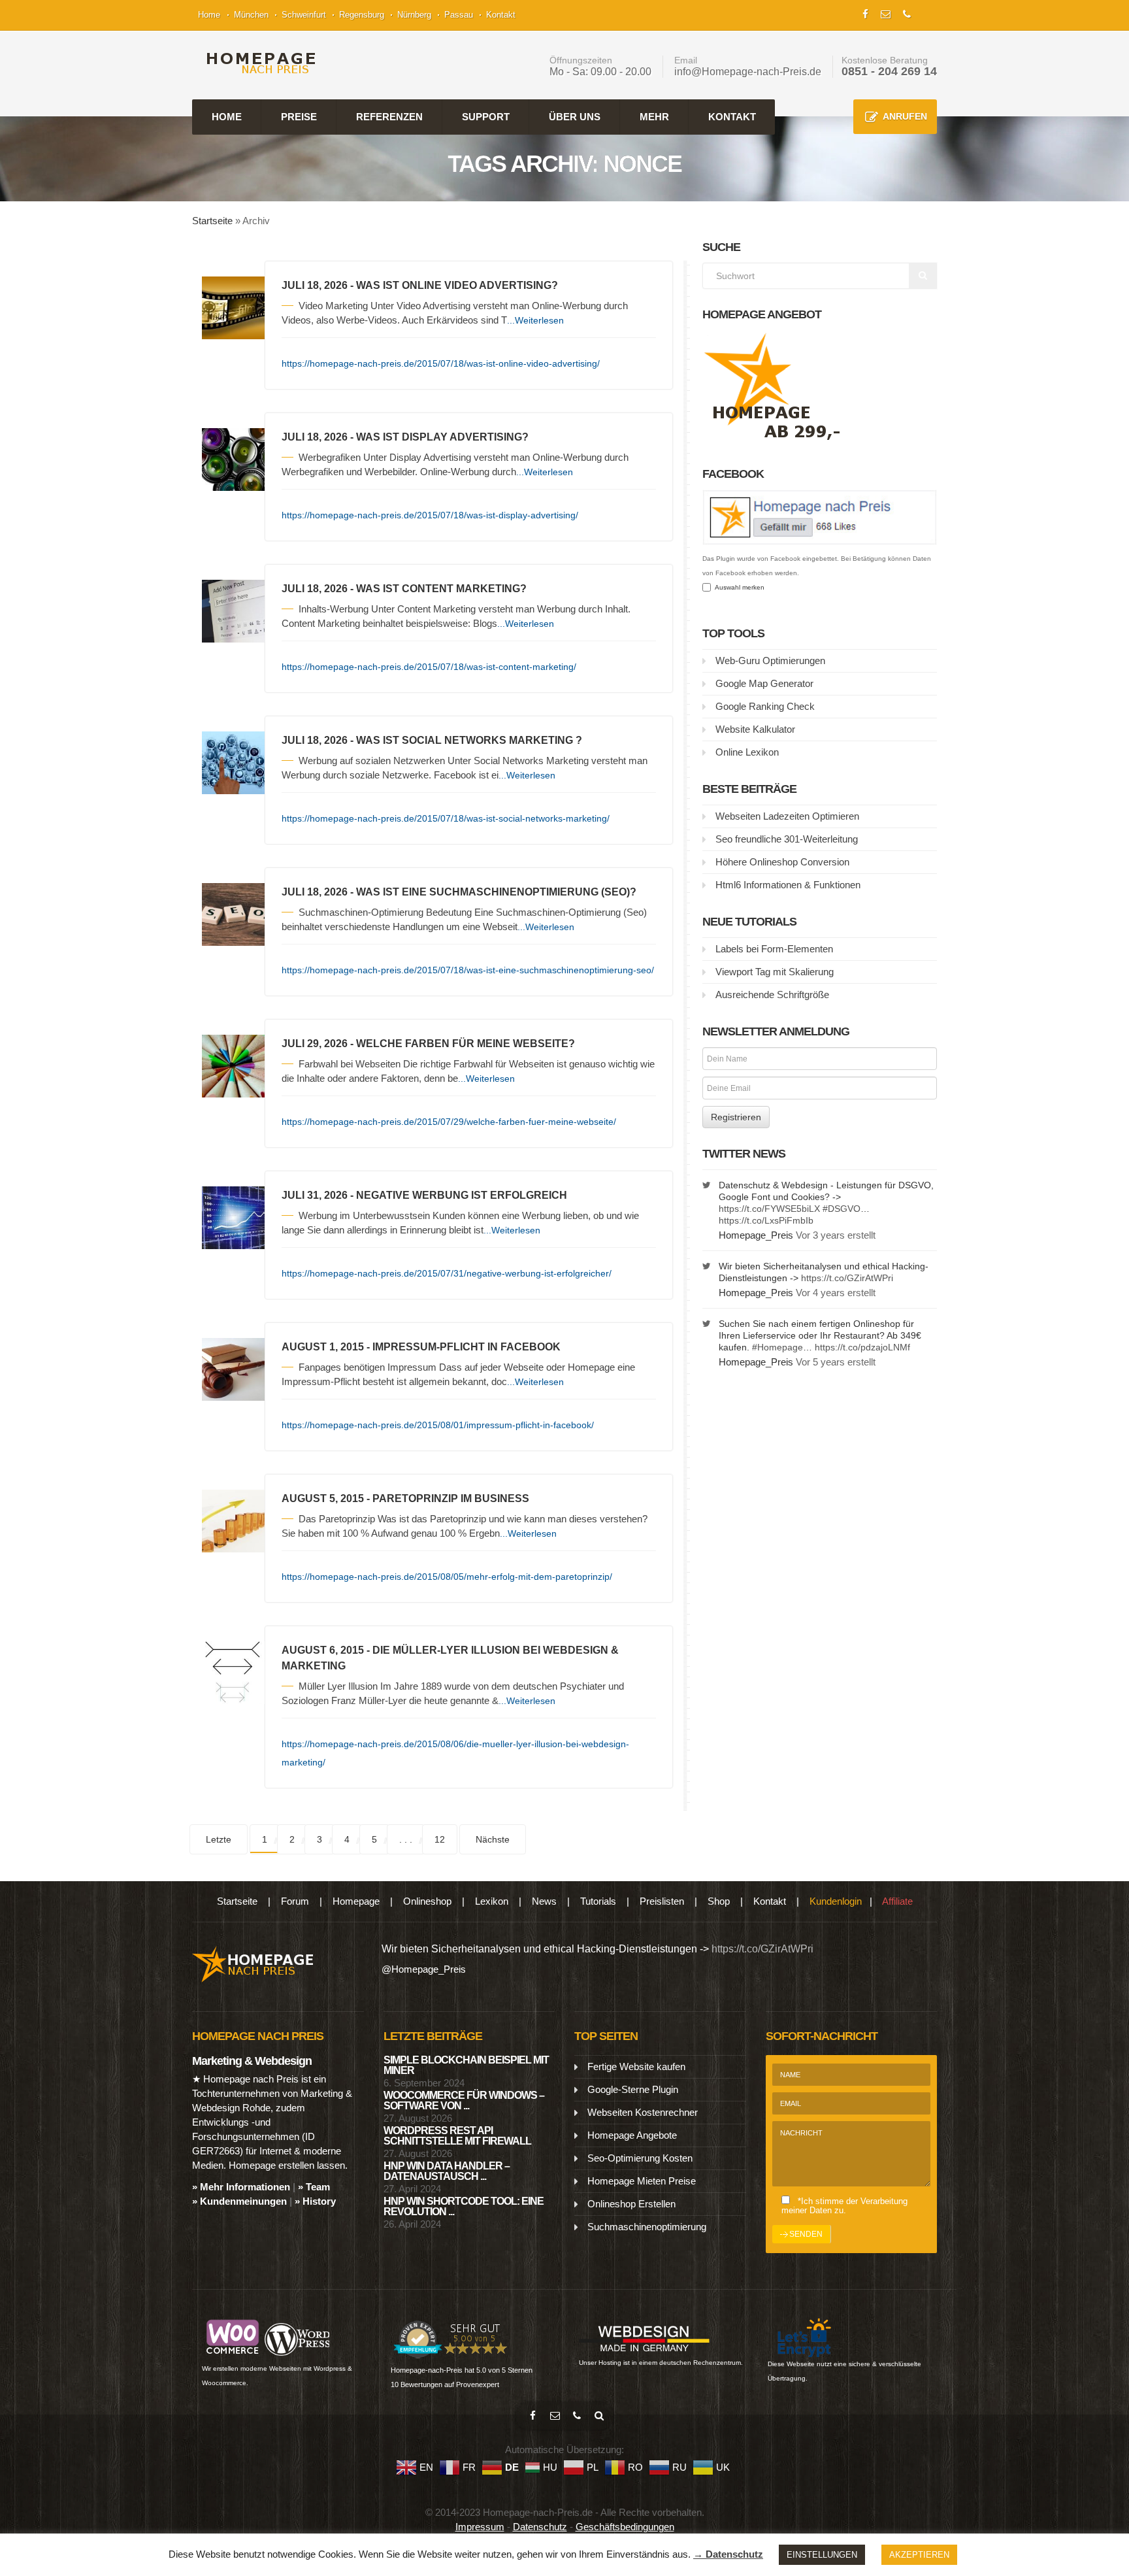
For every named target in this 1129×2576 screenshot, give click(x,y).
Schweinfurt (304, 15)
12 (440, 1839)
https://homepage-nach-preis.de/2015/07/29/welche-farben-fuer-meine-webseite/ (449, 1122)
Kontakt (501, 15)
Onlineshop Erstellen (631, 2204)
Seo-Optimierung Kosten (640, 2158)
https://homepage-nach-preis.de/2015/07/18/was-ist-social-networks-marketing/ (446, 818)
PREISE (299, 117)
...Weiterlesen (535, 320)
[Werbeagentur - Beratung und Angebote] (865, 13)
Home (209, 15)
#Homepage (777, 1347)
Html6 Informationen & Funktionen (788, 885)
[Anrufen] (577, 2416)
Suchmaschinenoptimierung (647, 2227)
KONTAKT (732, 117)
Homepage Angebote (632, 2135)
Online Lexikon (747, 752)
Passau (459, 15)
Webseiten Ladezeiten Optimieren (787, 816)
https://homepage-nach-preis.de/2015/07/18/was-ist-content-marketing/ (429, 667)
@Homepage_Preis (424, 1969)
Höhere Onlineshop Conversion (782, 862)
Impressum (480, 2527)
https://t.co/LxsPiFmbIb (766, 1220)
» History (315, 2201)
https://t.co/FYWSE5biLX (769, 1209)
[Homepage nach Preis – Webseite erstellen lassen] (257, 63)
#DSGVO (842, 1209)
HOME (227, 117)
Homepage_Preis (756, 1235)
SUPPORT (486, 117)
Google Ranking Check (765, 706)
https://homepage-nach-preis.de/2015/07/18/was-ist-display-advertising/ (430, 515)
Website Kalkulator (755, 729)
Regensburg (362, 15)
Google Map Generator (764, 683)
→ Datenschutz (728, 2554)
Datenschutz (540, 2527)
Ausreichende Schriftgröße (772, 995)
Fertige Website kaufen (636, 2066)
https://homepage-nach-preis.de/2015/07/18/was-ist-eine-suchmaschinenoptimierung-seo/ (468, 970)
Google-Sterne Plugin (633, 2089)
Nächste (493, 1839)
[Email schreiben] (555, 2416)
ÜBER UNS (575, 117)
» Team (314, 2187)
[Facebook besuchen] (532, 2416)
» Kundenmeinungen (239, 2201)
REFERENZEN (389, 117)
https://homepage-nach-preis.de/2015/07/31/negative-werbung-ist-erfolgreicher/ (447, 1273)
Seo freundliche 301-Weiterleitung (787, 839)
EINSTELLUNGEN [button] (822, 2555)
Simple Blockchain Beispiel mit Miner (466, 2065)
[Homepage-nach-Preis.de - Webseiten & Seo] (253, 1963)
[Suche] (599, 2416)
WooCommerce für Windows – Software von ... (464, 2100)
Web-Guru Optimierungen (770, 661)
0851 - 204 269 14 (889, 71)
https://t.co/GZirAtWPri (847, 1278)
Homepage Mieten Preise (642, 2181)
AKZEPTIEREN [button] (919, 2555)
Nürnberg (414, 15)
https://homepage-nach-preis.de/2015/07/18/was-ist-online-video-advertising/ (441, 363)
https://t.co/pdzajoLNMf (862, 1347)
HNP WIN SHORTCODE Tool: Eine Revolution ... (464, 2206)
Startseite (212, 221)
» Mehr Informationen (241, 2187)
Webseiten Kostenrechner (643, 2112)
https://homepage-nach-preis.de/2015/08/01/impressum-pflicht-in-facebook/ (438, 1425)
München (251, 15)
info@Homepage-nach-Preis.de (748, 72)
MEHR (654, 117)
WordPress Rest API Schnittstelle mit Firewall (457, 2136)
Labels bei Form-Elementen (774, 949)
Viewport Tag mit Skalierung (775, 972)
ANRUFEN (905, 116)
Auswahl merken (738, 587)
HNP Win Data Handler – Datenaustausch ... (447, 2171)
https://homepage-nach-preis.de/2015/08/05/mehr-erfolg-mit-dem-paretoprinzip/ (447, 1577)
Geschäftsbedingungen (625, 2527)
